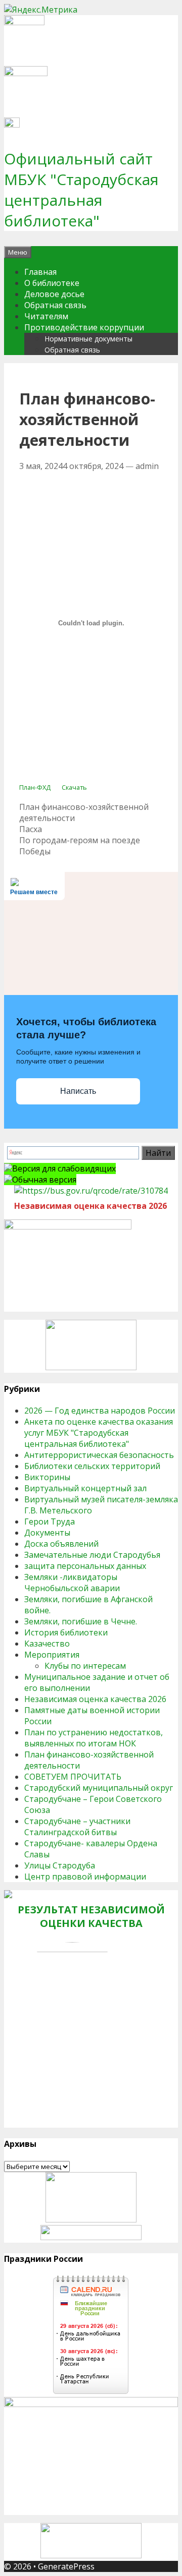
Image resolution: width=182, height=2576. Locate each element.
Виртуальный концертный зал (85, 1488)
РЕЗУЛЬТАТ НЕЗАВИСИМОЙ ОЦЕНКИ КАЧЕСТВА (91, 1916)
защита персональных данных (85, 1566)
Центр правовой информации (85, 1877)
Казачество (47, 1644)
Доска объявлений (61, 1544)
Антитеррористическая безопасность (99, 1455)
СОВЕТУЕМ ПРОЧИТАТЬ (73, 1777)
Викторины (47, 1477)
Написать (78, 1091)
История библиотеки (66, 1632)
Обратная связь (55, 305)
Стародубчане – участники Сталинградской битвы (77, 1827)
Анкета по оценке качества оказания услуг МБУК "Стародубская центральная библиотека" (99, 1433)
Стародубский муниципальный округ (99, 1788)
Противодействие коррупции (84, 327)
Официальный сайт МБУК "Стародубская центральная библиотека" (81, 190)
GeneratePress (66, 2566)
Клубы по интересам (85, 1666)
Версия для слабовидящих (64, 1168)
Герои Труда (50, 1521)
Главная (40, 272)
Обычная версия (44, 1180)
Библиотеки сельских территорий (92, 1466)
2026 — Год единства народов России (100, 1411)
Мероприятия (52, 1655)
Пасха (31, 829)
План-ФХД (35, 787)
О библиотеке (52, 283)
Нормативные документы (88, 339)
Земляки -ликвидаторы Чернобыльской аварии (72, 1583)
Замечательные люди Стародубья (92, 1555)
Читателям (46, 316)
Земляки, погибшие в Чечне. (81, 1621)
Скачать (74, 787)
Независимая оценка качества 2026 (95, 1699)
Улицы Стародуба (60, 1865)
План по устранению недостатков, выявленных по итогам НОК (94, 1738)
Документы (47, 1533)
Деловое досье (54, 294)
